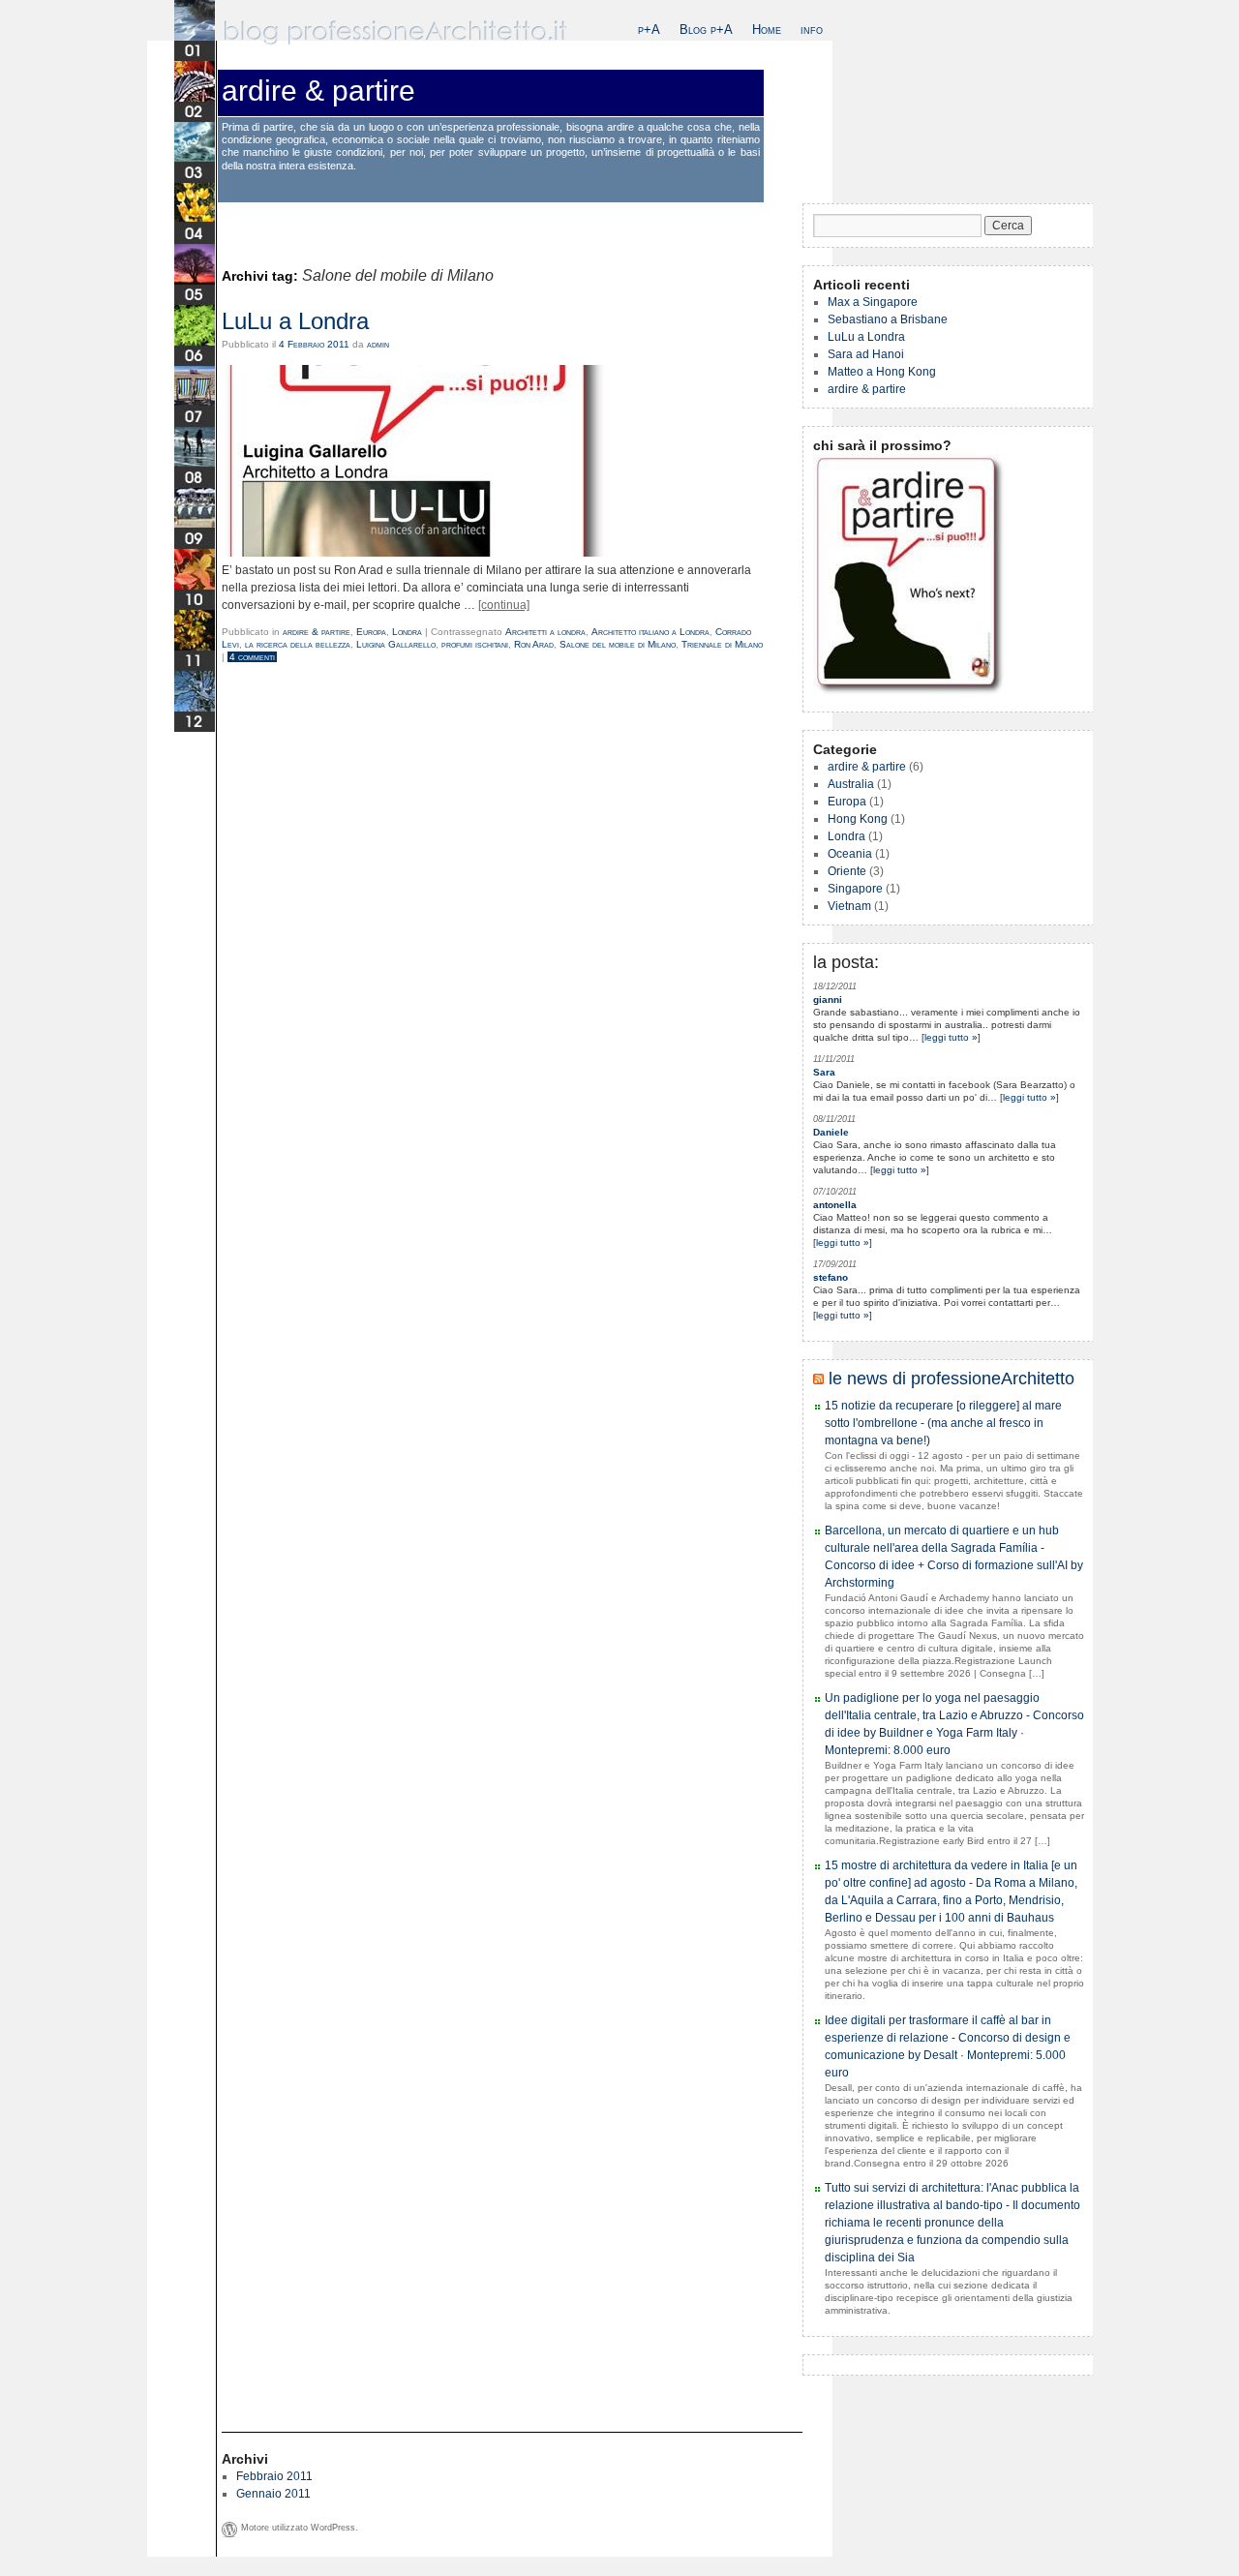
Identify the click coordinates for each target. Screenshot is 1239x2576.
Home (767, 30)
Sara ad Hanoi (866, 354)
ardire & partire (318, 91)
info (812, 30)
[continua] (504, 605)
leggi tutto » (951, 1037)
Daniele (831, 1132)
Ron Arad (534, 644)
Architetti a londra (545, 632)
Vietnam (849, 906)
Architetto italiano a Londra (650, 632)
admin (378, 344)
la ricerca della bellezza (298, 644)
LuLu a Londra (295, 321)
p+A (649, 30)
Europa (371, 632)
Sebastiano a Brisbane (888, 319)
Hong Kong (858, 819)
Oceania (850, 854)
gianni (828, 1000)
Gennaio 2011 (273, 2494)
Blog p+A (706, 30)
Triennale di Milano (722, 644)
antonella (835, 1205)
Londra (407, 632)
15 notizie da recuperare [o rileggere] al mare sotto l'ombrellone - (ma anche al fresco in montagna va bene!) (943, 1423)
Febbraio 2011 (274, 2476)
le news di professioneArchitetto (952, 1379)
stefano (831, 1277)
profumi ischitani (475, 644)
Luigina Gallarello (396, 644)
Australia (851, 784)
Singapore (855, 889)
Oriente (847, 871)
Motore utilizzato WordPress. (300, 2528)
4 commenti (252, 657)
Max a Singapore (873, 302)
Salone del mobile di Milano (618, 644)
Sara (824, 1072)
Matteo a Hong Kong (882, 372)
